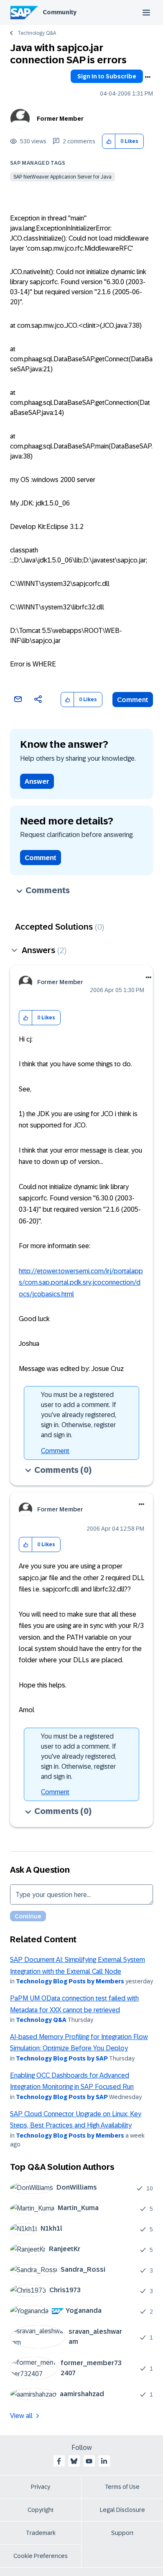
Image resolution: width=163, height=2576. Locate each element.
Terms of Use (122, 2487)
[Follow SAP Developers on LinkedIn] (104, 2461)
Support (122, 2533)
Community (60, 12)
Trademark (41, 2533)
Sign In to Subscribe (107, 76)
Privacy (41, 2487)
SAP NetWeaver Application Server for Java (62, 177)
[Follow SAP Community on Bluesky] (74, 2461)
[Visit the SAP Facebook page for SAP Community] (59, 2461)
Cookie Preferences (41, 2556)
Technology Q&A (37, 33)
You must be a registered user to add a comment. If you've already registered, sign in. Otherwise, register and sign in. (79, 1415)
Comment (133, 700)
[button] (109, 141)
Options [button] (148, 77)
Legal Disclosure (122, 2510)
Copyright (41, 2510)
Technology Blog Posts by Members (70, 1981)
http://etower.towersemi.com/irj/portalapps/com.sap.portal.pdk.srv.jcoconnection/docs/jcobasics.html (81, 1283)
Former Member (60, 119)
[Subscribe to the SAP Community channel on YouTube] (89, 2461)
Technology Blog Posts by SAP (62, 2058)
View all (21, 2416)
